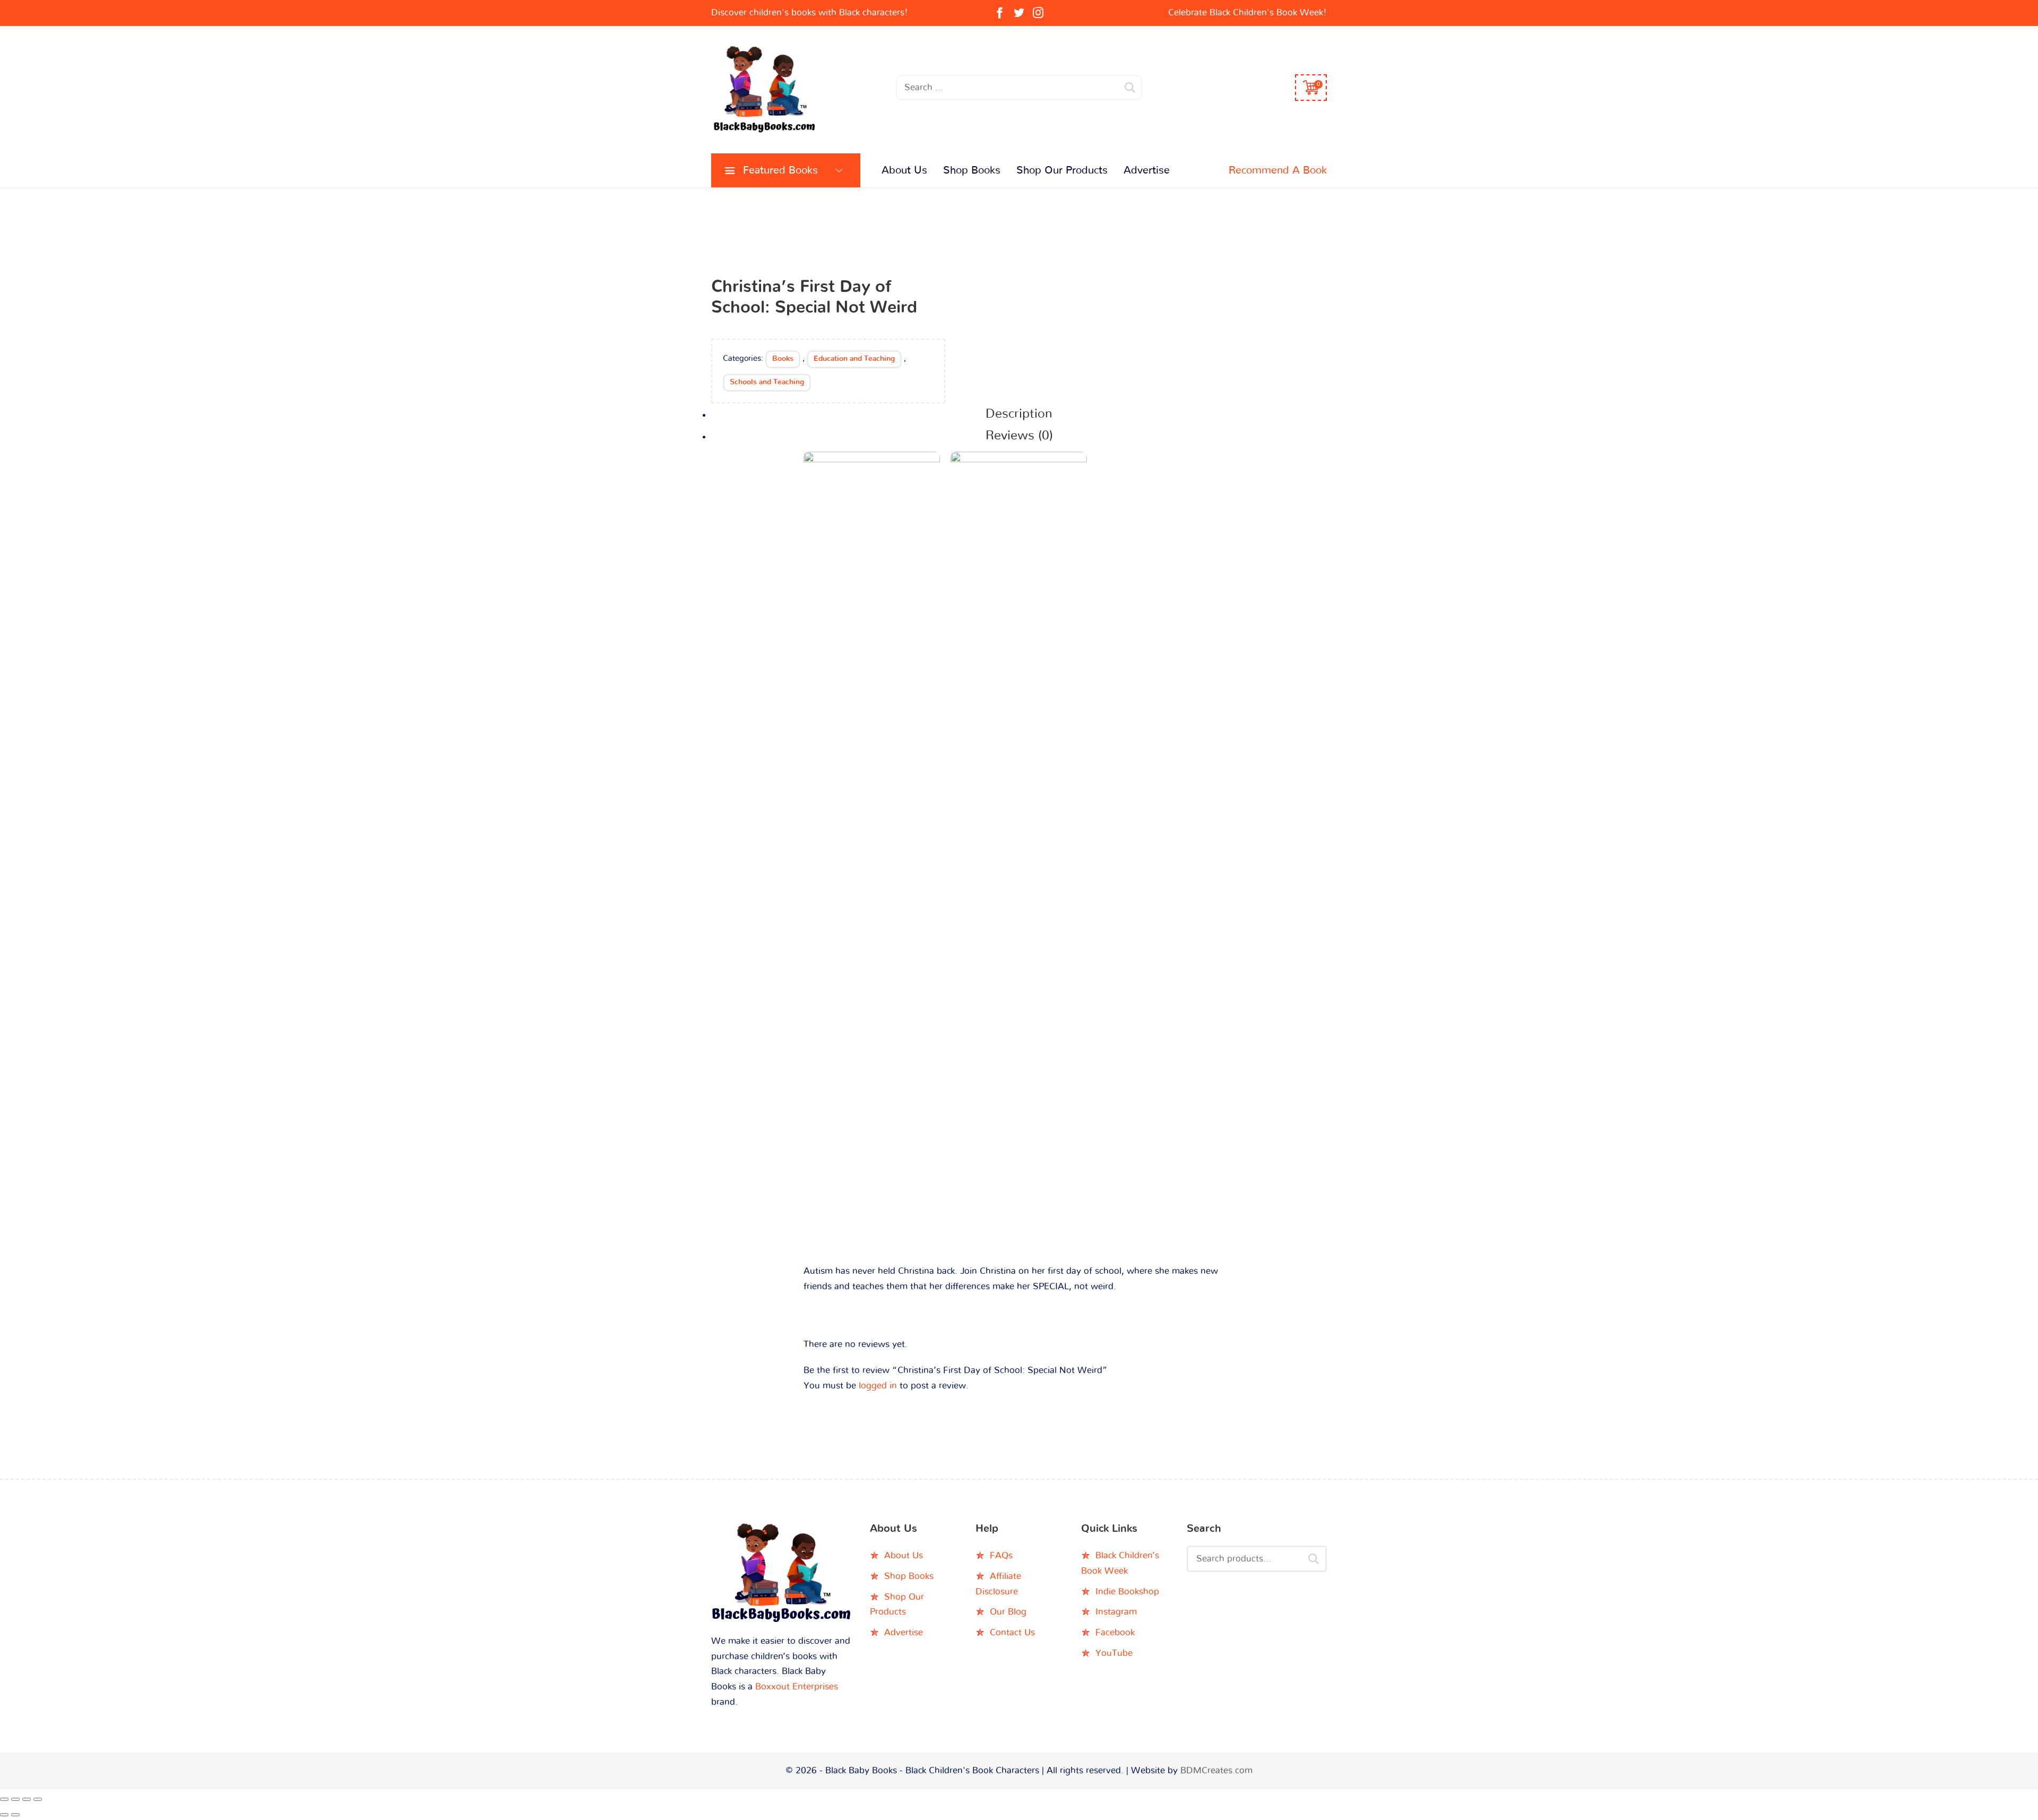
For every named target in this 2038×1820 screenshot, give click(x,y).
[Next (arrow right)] (15, 1815)
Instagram (1116, 1612)
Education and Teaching (854, 359)
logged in (878, 1386)
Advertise (1147, 170)
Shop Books (972, 170)
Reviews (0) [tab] (1019, 436)
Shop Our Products (1062, 170)
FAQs (1001, 1555)
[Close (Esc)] (38, 1799)
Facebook (1115, 1632)
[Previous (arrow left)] (4, 1815)
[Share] (27, 1799)
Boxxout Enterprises (797, 1687)
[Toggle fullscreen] (15, 1799)
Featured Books (780, 170)
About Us (904, 170)
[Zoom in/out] (4, 1799)
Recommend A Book (1278, 170)
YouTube (1114, 1653)
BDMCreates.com (1216, 1770)
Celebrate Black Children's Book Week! (1247, 12)
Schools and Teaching (767, 382)
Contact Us (1012, 1632)
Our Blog (1008, 1612)
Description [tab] (1019, 414)
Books (783, 359)
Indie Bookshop (1127, 1592)
